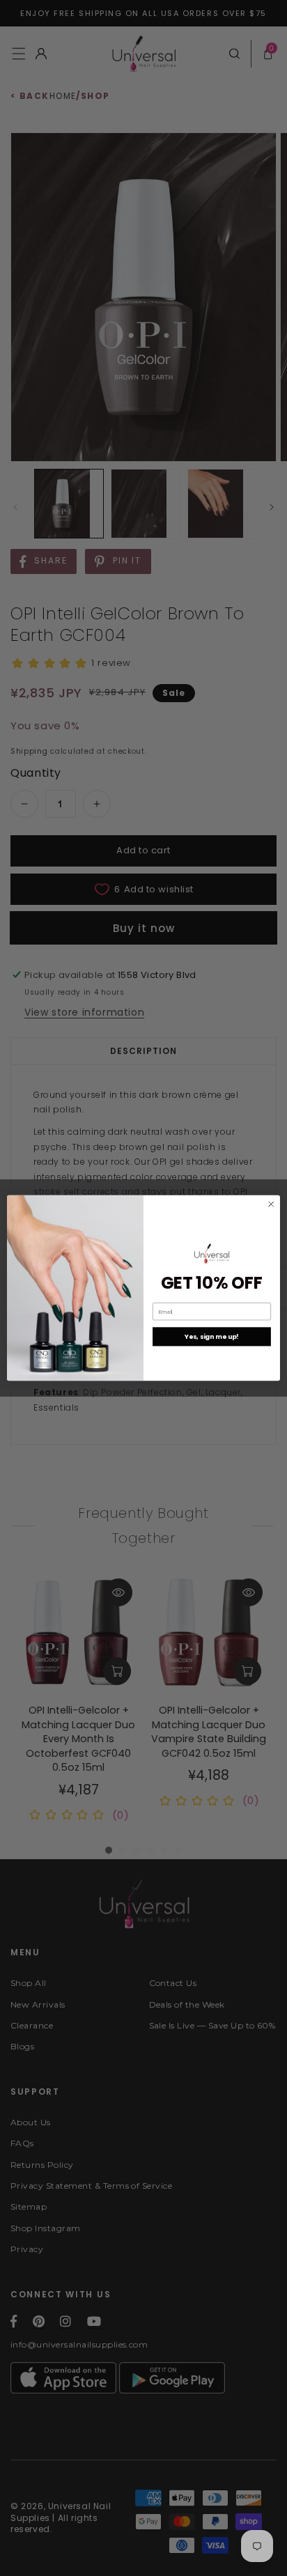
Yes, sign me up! (211, 1336)
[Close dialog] (271, 1204)
